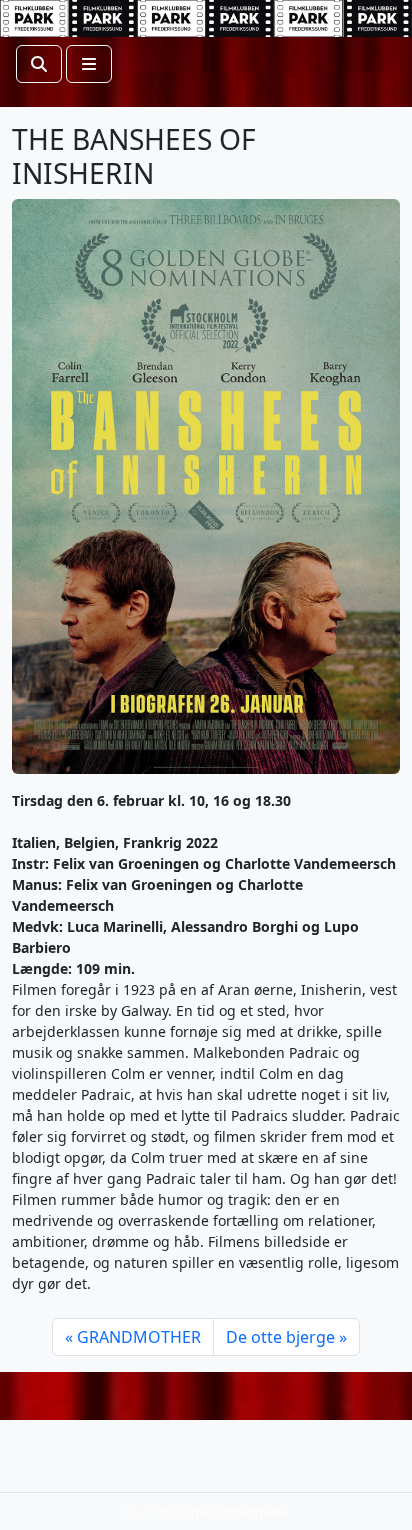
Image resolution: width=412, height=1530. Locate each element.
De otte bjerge (280, 1337)
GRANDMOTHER (139, 1337)
